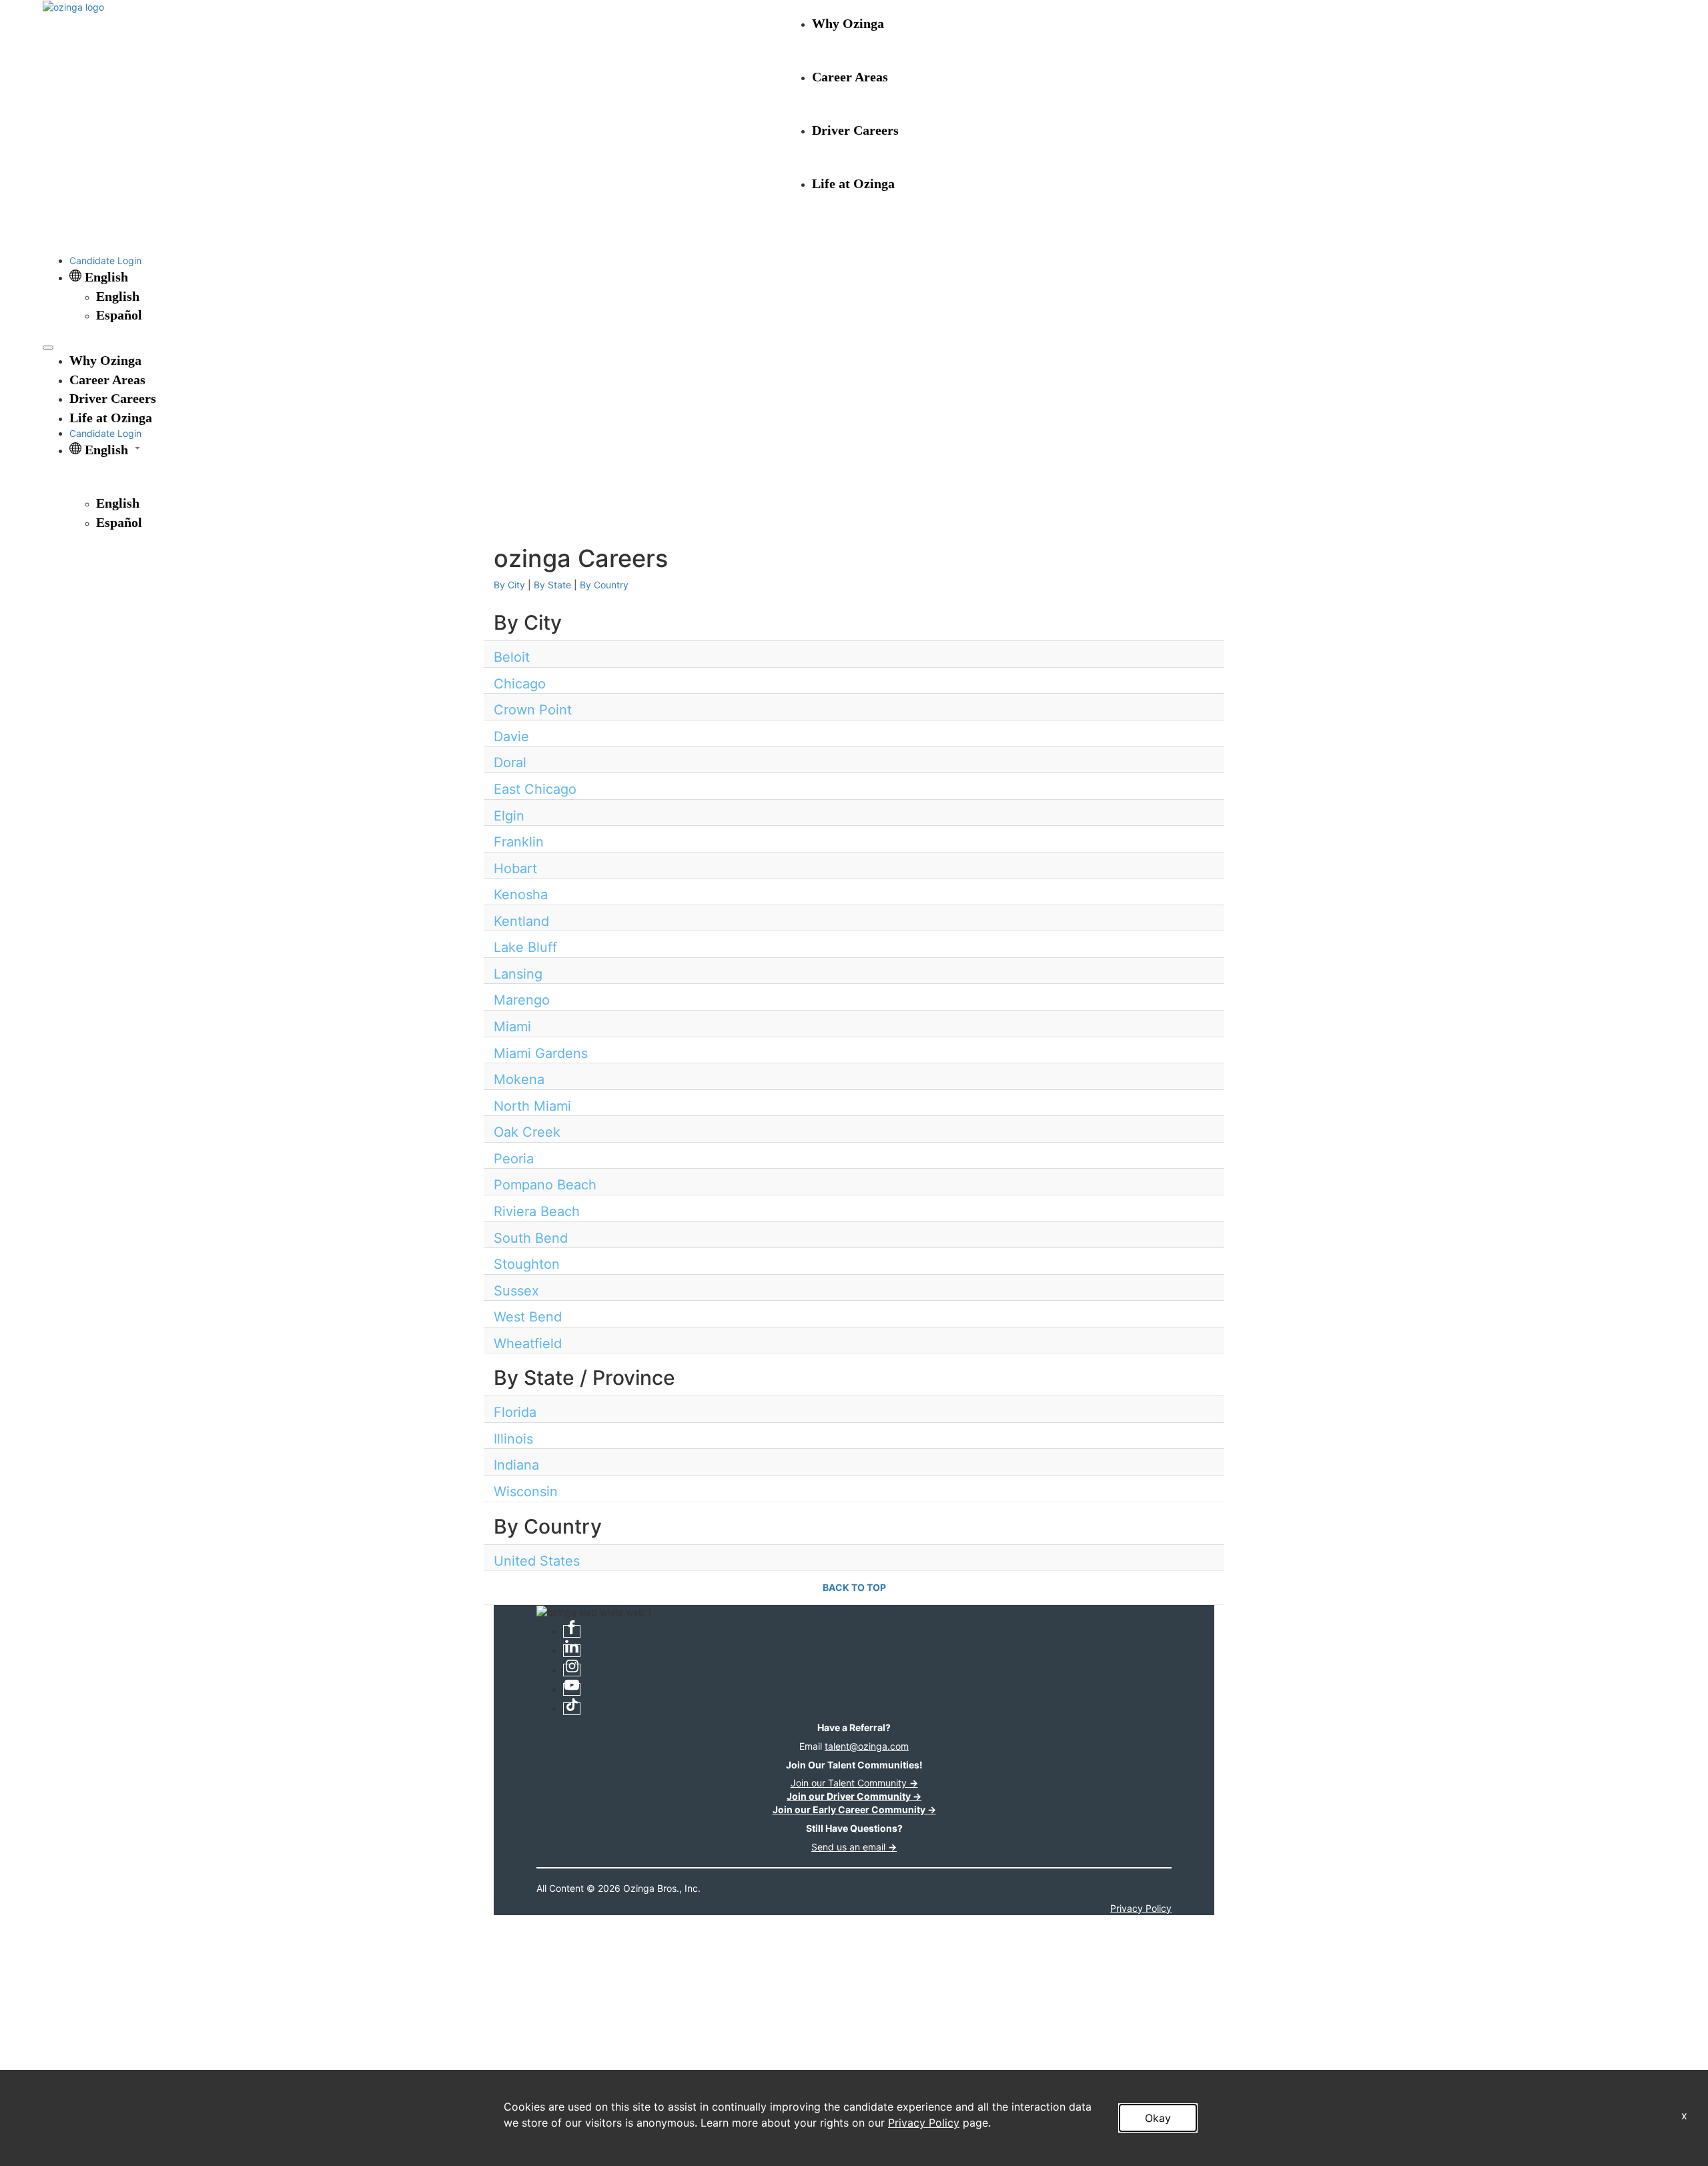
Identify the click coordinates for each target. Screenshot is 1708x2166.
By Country (604, 585)
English (118, 296)
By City (509, 585)
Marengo (522, 1000)
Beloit (512, 657)
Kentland (521, 921)
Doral (510, 762)
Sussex (516, 1291)
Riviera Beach (537, 1211)
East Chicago (535, 789)
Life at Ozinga (853, 183)
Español (119, 315)
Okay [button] (1158, 2118)
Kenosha (521, 895)
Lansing (518, 974)
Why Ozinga (848, 23)
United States (537, 1561)
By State (552, 585)
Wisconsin (526, 1492)
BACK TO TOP (854, 1587)
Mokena (519, 1079)
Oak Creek (527, 1132)
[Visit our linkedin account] (572, 1651)
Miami (512, 1027)
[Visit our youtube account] (572, 1689)
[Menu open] (48, 348)
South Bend (531, 1238)
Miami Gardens (541, 1053)
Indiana (516, 1465)
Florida (515, 1412)
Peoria (514, 1159)
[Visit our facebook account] (572, 1631)
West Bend (528, 1317)
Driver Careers (855, 130)
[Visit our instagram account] (572, 1670)
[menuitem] (881, 297)
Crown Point (533, 710)
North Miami (532, 1106)
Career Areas (850, 77)
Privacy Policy (924, 2123)
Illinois (513, 1439)
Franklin (519, 842)
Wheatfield (528, 1343)
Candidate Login (105, 260)
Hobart (515, 869)
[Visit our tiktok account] (572, 1709)
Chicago (520, 684)
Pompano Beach (545, 1185)
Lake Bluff (525, 947)
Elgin (509, 816)
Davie (511, 736)
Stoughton (527, 1264)
